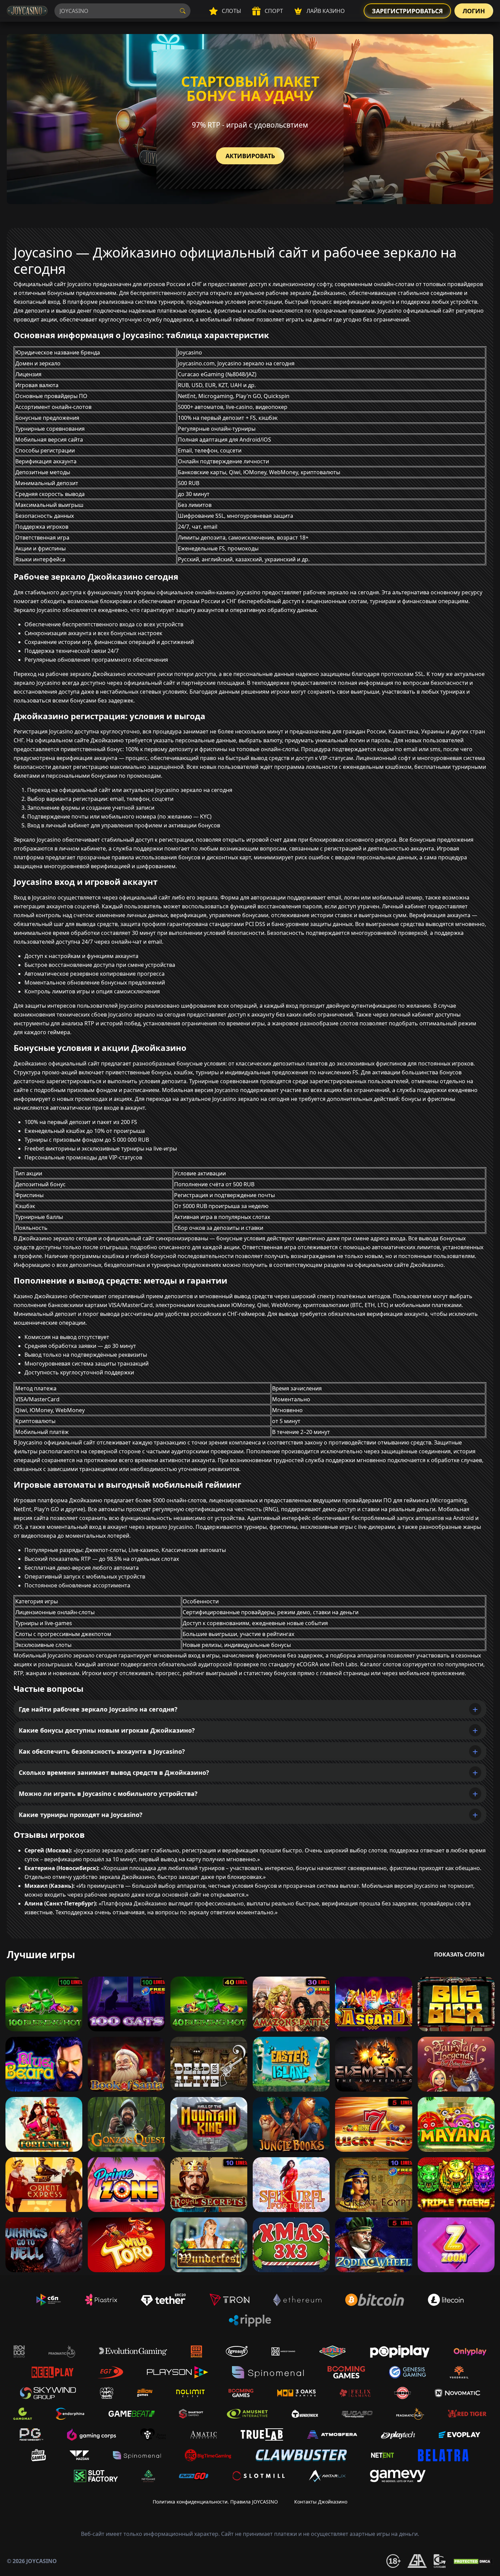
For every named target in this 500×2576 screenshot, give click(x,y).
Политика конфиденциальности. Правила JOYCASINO (215, 2502)
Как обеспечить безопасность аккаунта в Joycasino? (102, 1751)
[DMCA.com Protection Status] (473, 2561)
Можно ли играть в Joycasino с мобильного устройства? (108, 1794)
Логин (474, 11)
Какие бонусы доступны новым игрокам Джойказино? (107, 1730)
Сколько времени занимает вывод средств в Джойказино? (114, 1772)
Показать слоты (459, 1954)
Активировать (250, 156)
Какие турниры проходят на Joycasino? (81, 1815)
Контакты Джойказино (321, 2502)
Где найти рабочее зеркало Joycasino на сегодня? (98, 1709)
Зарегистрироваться (407, 11)
